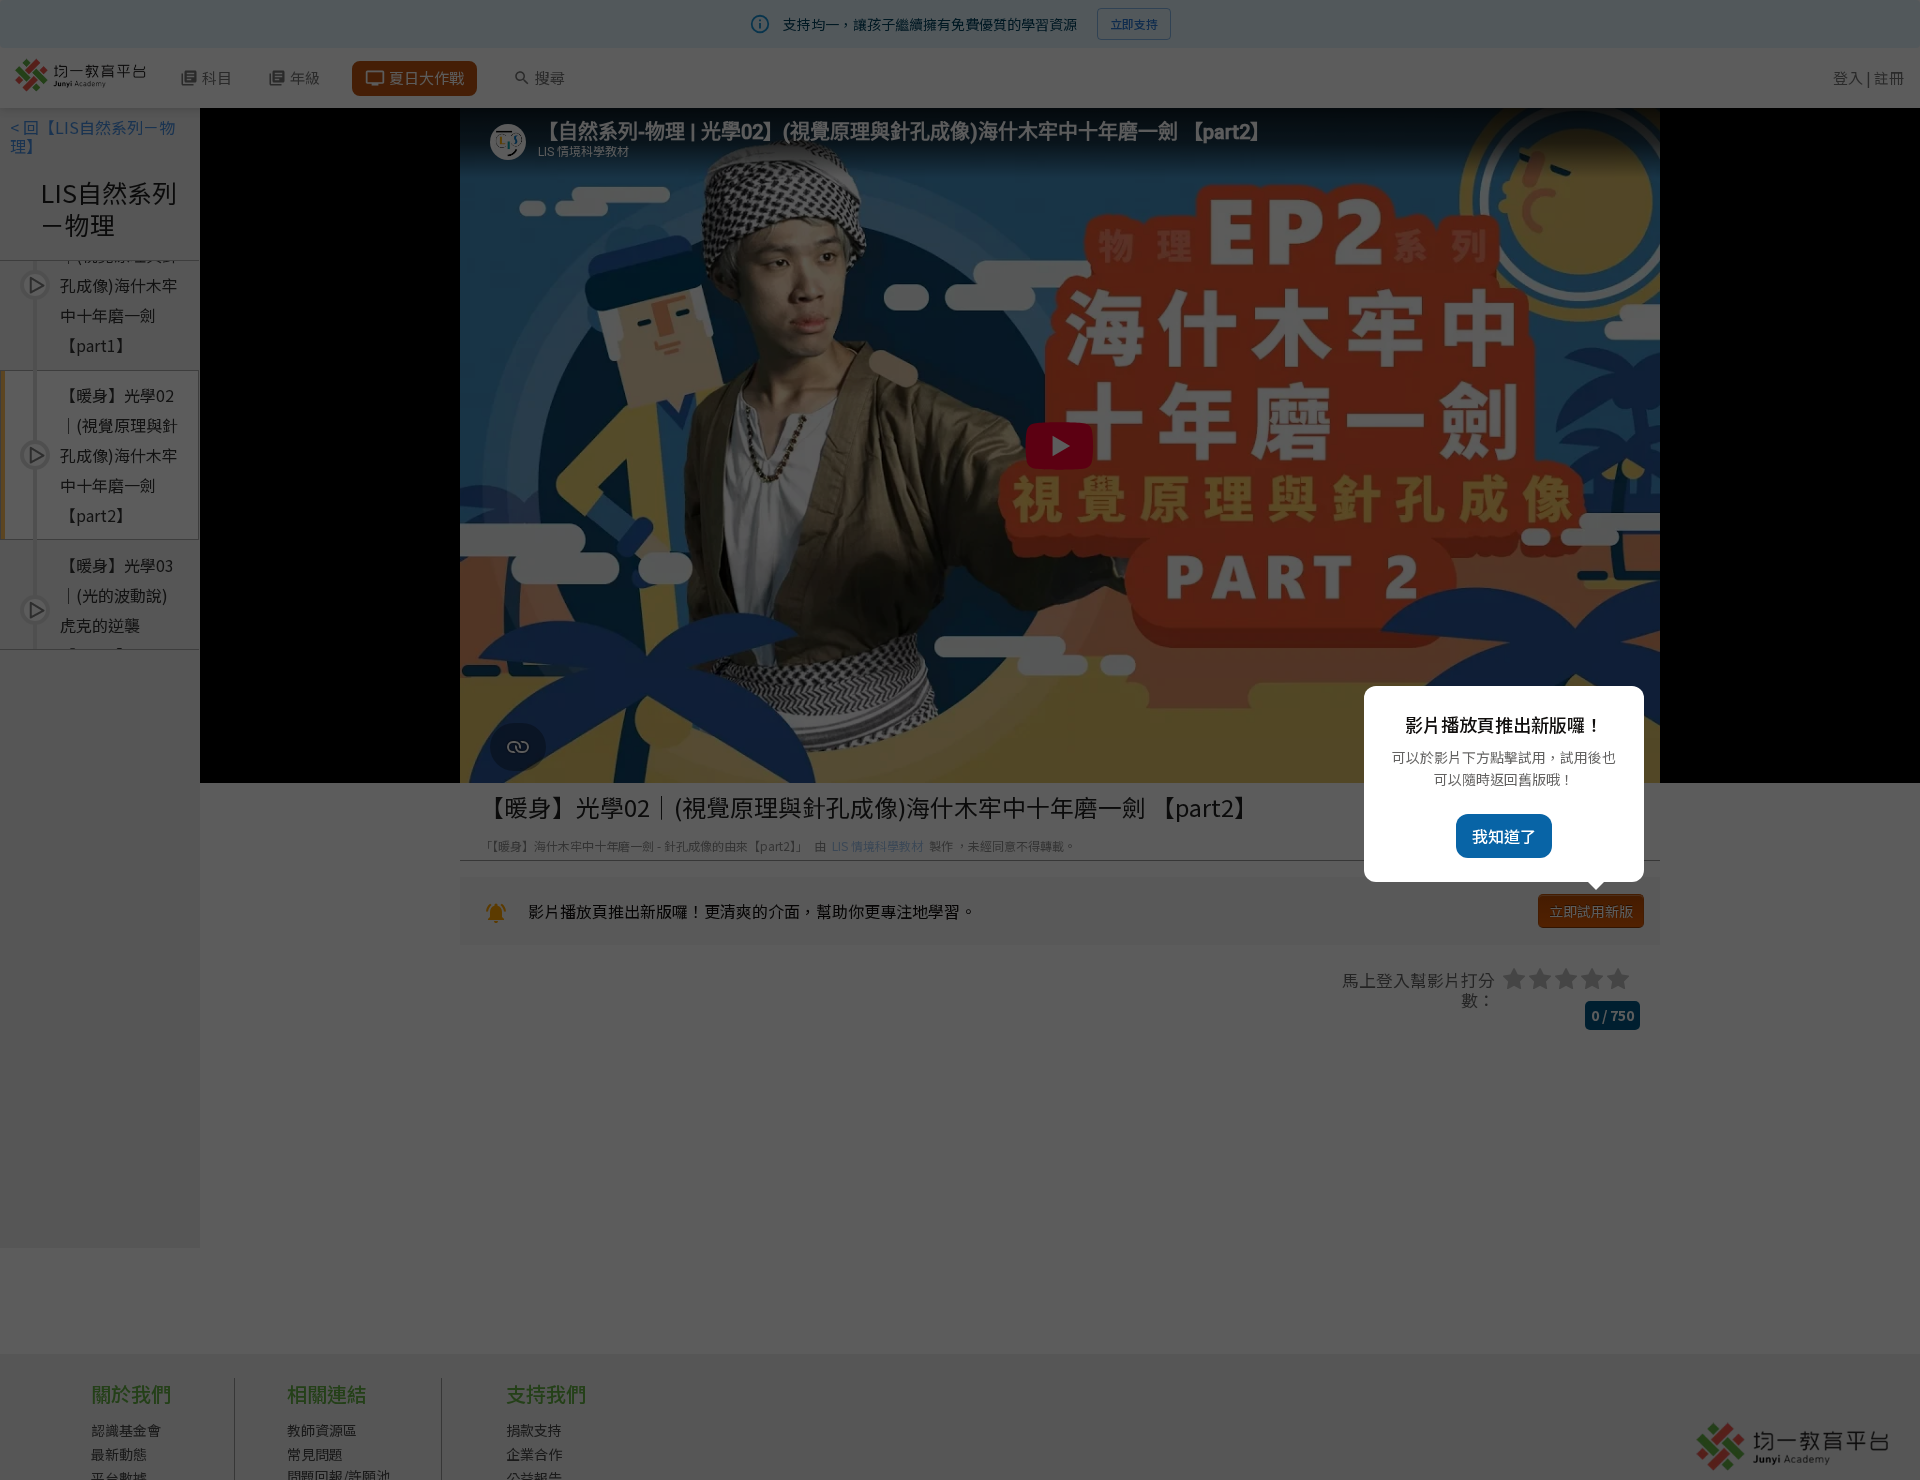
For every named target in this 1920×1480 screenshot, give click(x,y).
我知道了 (1504, 836)
